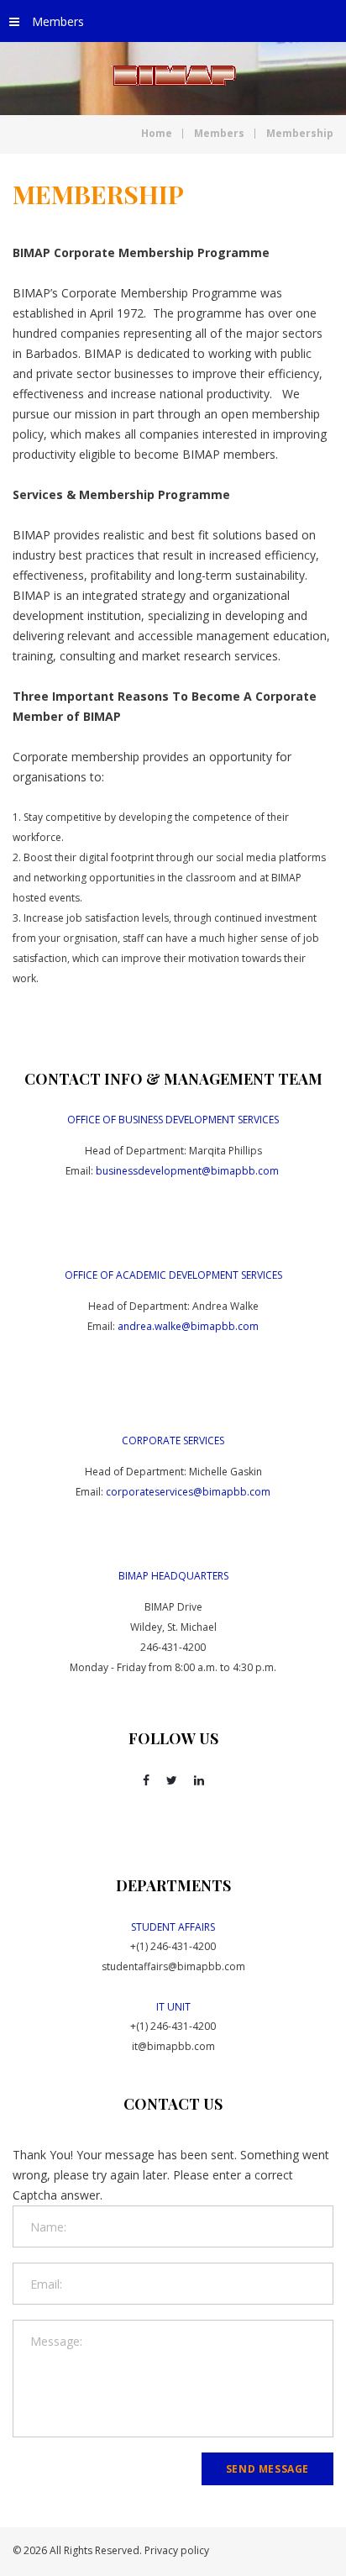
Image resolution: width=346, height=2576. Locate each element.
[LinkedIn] (199, 1780)
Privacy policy (177, 2550)
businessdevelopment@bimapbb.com (187, 1171)
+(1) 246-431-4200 (173, 1946)
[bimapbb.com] (173, 76)
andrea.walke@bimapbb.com (188, 1326)
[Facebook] (146, 1780)
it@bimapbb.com (173, 2046)
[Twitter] (172, 1780)
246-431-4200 (173, 1647)
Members (58, 21)
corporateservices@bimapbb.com (188, 1492)
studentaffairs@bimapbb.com (173, 1966)
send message (267, 2469)
